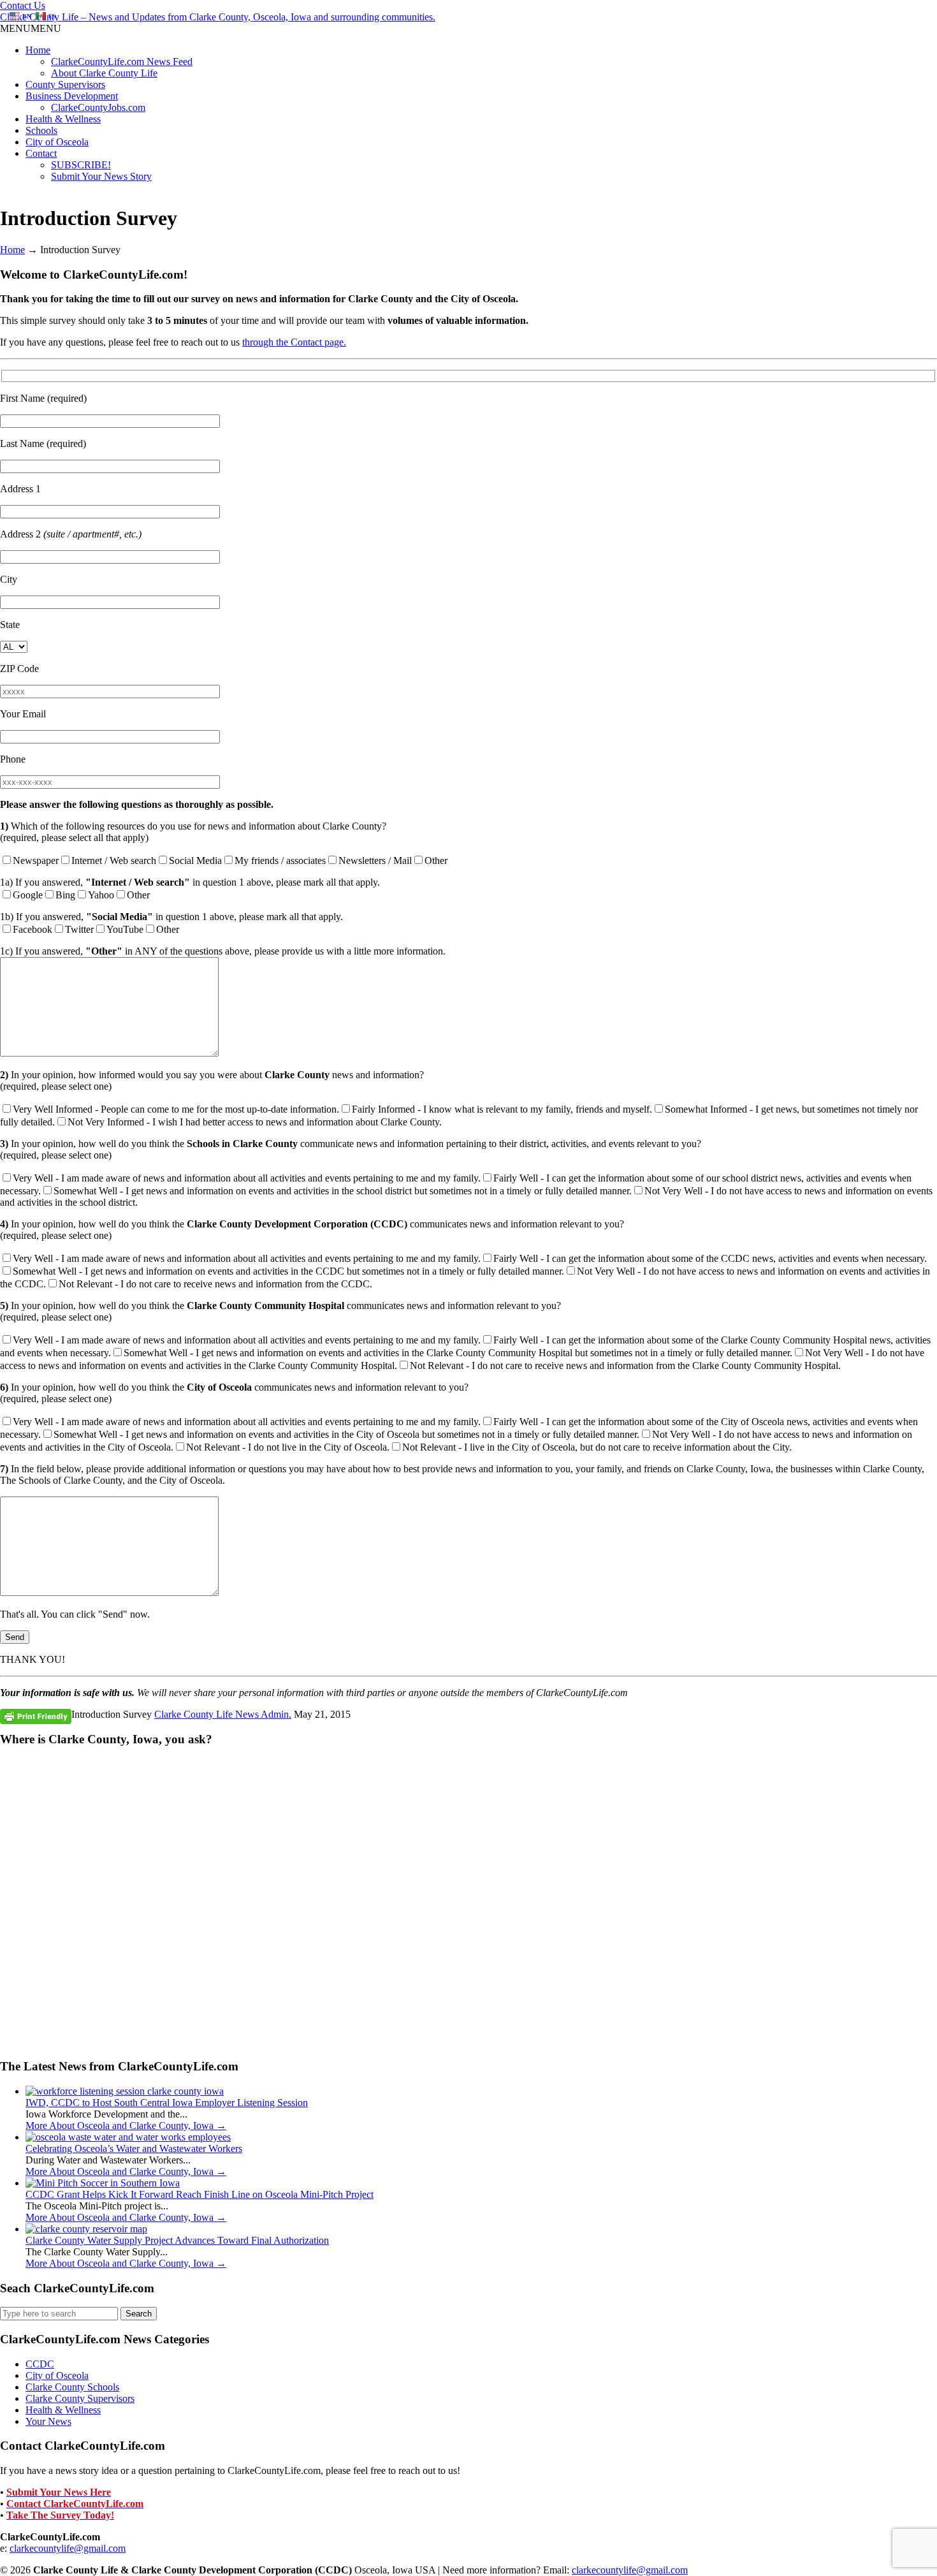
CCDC (40, 2364)
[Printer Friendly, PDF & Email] (36, 1716)
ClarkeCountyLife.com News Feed (122, 62)
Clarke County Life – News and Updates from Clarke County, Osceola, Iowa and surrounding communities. (218, 17)
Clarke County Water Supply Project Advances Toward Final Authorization (177, 2240)
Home (38, 50)
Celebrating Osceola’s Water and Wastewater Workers (134, 2148)
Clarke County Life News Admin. (223, 1714)
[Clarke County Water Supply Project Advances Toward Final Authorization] (86, 2229)
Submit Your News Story (101, 176)
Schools (41, 130)
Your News (48, 2421)
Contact (41, 153)
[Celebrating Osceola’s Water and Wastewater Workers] (128, 2137)
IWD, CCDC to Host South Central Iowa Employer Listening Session (167, 2103)
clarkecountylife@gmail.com (68, 2548)
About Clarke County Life (104, 73)
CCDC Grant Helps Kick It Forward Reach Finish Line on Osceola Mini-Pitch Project (200, 2194)
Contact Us (23, 5)
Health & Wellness (63, 119)
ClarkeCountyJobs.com (98, 107)
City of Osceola (57, 142)
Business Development (72, 96)
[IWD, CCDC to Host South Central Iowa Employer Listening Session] (125, 2091)
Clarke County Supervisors (80, 2398)
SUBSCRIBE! (81, 165)
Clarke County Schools (72, 2387)
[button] (31, 28)
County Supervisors (65, 84)
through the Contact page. (294, 342)
